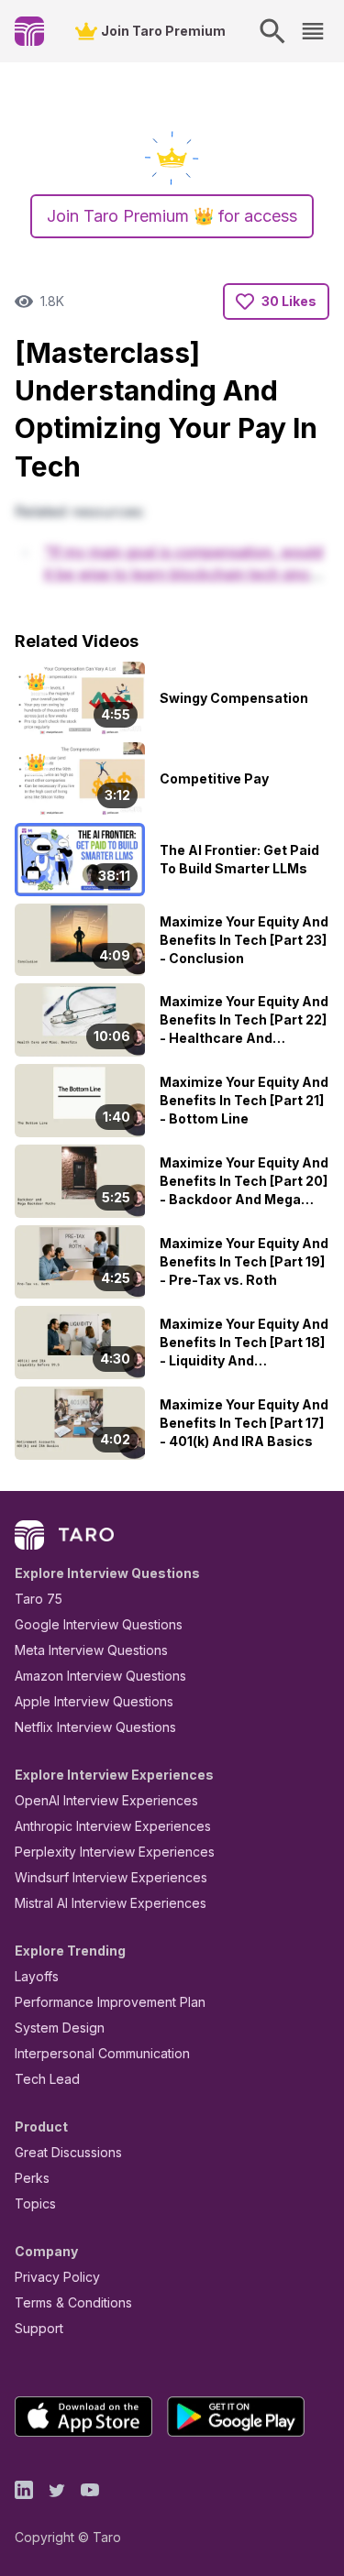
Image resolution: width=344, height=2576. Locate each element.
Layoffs (37, 1976)
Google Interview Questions (99, 1624)
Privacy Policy (57, 2277)
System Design (60, 2028)
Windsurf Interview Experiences (111, 1877)
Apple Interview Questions (94, 1701)
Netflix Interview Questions (95, 1727)
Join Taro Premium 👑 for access (172, 216)
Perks (32, 2178)
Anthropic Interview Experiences (113, 1826)
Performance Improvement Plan (110, 2002)
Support (39, 2328)
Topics (35, 2203)
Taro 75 (39, 1599)
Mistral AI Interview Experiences (111, 1903)
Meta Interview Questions (91, 1650)
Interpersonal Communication (102, 2053)
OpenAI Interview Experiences (106, 1800)
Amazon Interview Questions (100, 1676)
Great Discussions (68, 2152)
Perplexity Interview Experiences (115, 1852)
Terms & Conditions (73, 2302)
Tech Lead (47, 2079)
